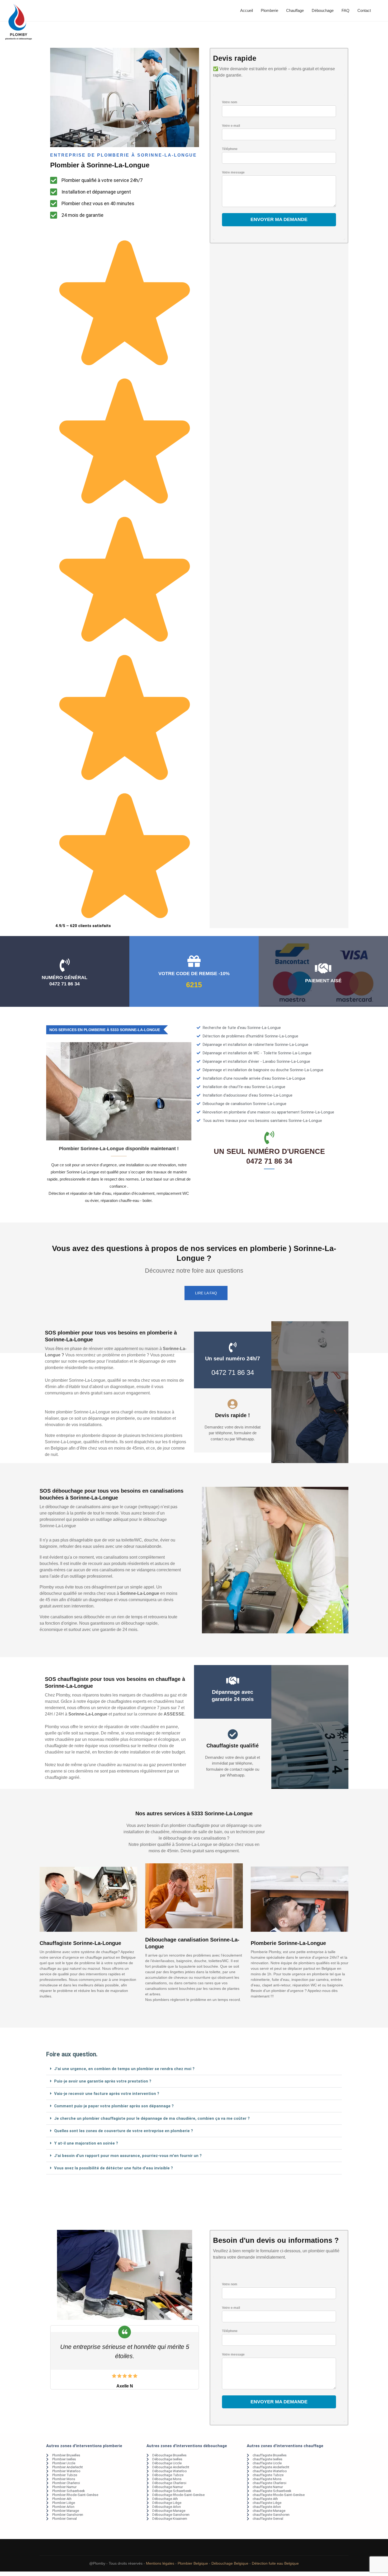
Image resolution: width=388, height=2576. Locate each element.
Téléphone (230, 149)
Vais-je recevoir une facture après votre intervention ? (107, 2094)
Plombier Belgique (193, 2563)
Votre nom (230, 102)
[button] (194, 2069)
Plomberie (269, 10)
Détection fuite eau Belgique (275, 2563)
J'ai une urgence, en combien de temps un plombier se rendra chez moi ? (124, 2069)
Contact (364, 10)
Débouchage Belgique (230, 2563)
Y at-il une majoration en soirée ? (86, 2143)
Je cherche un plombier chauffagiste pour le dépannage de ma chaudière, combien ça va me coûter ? (152, 2118)
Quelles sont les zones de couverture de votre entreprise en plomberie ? (124, 2131)
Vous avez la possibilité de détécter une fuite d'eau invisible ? (113, 2168)
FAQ (346, 10)
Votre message (233, 172)
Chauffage (295, 10)
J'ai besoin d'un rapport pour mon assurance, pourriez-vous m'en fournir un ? (128, 2156)
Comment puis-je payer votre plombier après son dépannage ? (114, 2106)
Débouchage (323, 10)
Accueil (247, 10)
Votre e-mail (231, 126)
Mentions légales (160, 2563)
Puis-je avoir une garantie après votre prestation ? (103, 2081)
